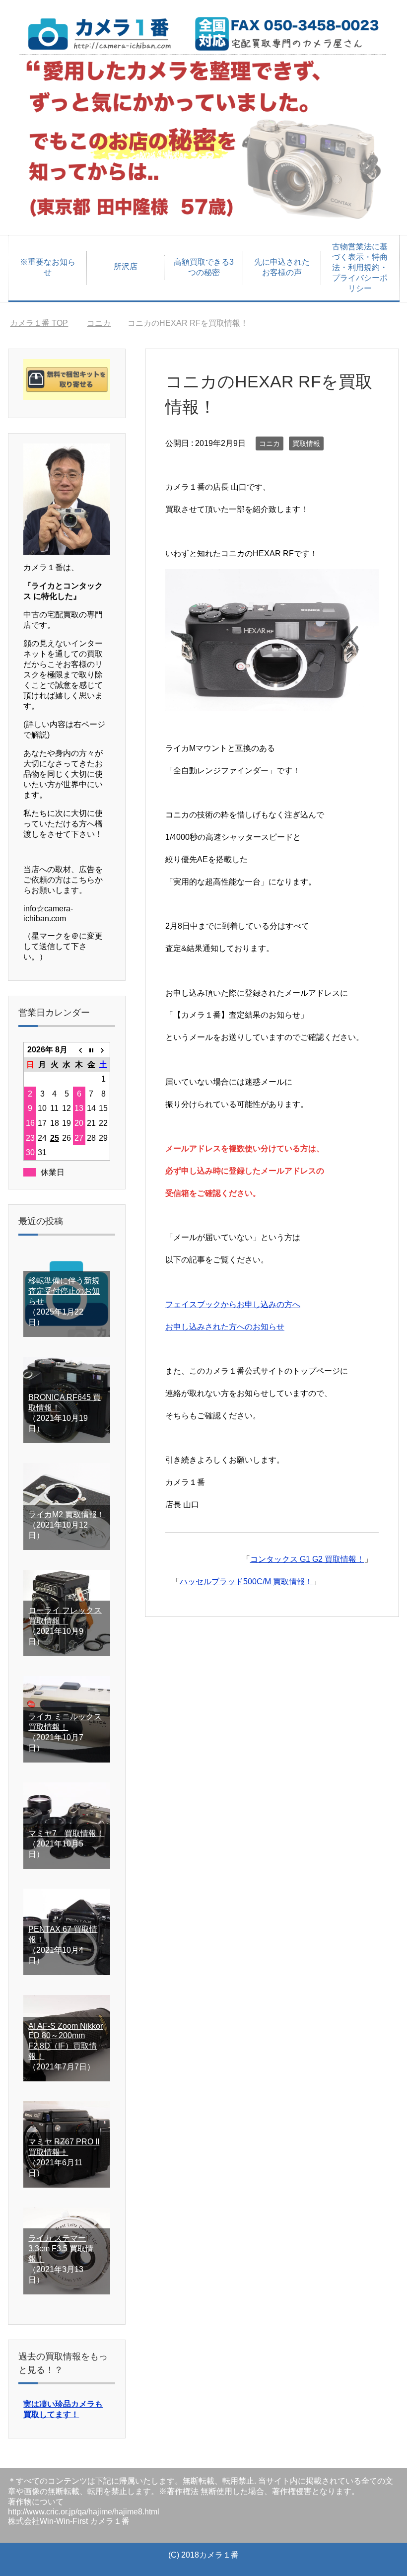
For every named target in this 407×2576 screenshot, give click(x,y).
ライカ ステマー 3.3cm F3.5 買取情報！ (61, 2248)
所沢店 (126, 266)
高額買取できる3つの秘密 (204, 267)
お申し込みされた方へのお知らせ (225, 1327)
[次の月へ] (103, 1050)
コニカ (270, 443)
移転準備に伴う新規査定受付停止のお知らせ (64, 1291)
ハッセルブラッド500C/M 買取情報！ (246, 1582)
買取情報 (306, 443)
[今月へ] (92, 1050)
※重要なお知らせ (48, 267)
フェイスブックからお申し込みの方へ (233, 1304)
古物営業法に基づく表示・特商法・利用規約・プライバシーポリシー (360, 267)
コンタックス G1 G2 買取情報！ (307, 1559)
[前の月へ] (79, 1050)
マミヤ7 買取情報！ (66, 1833)
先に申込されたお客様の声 (282, 267)
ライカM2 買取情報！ (67, 1514)
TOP (45, 323)
